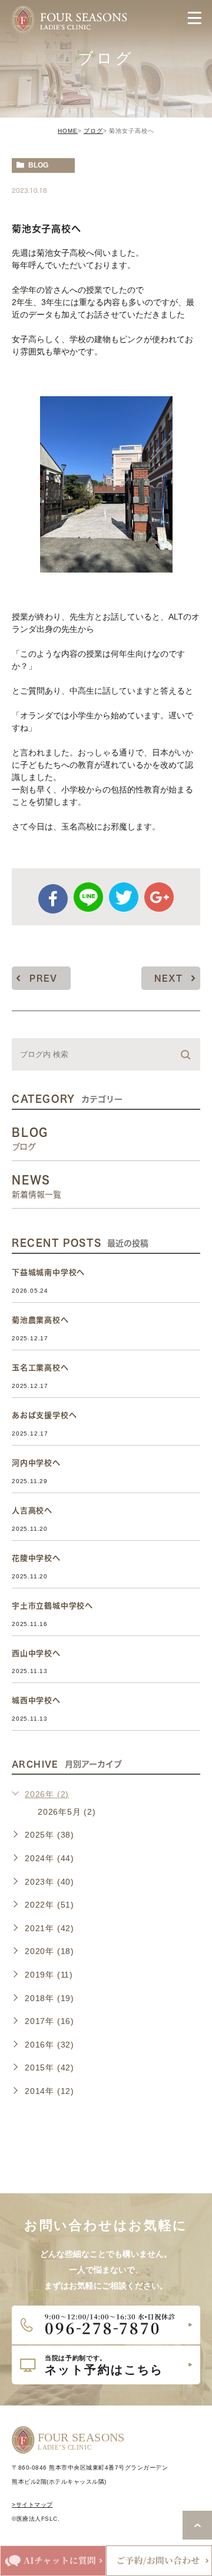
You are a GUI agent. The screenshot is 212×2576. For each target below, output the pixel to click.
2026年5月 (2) (67, 1812)
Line (88, 897)
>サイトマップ (32, 2505)
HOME (68, 131)
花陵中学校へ (36, 1558)
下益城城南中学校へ (48, 1272)
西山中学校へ (36, 1653)
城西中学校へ (36, 1700)
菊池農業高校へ (40, 1320)
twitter (124, 897)
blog (38, 165)
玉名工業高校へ (40, 1368)
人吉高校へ (32, 1511)
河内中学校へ (36, 1463)
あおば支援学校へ (44, 1415)
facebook (53, 899)
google (159, 897)
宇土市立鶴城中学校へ (52, 1606)
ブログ (93, 131)
